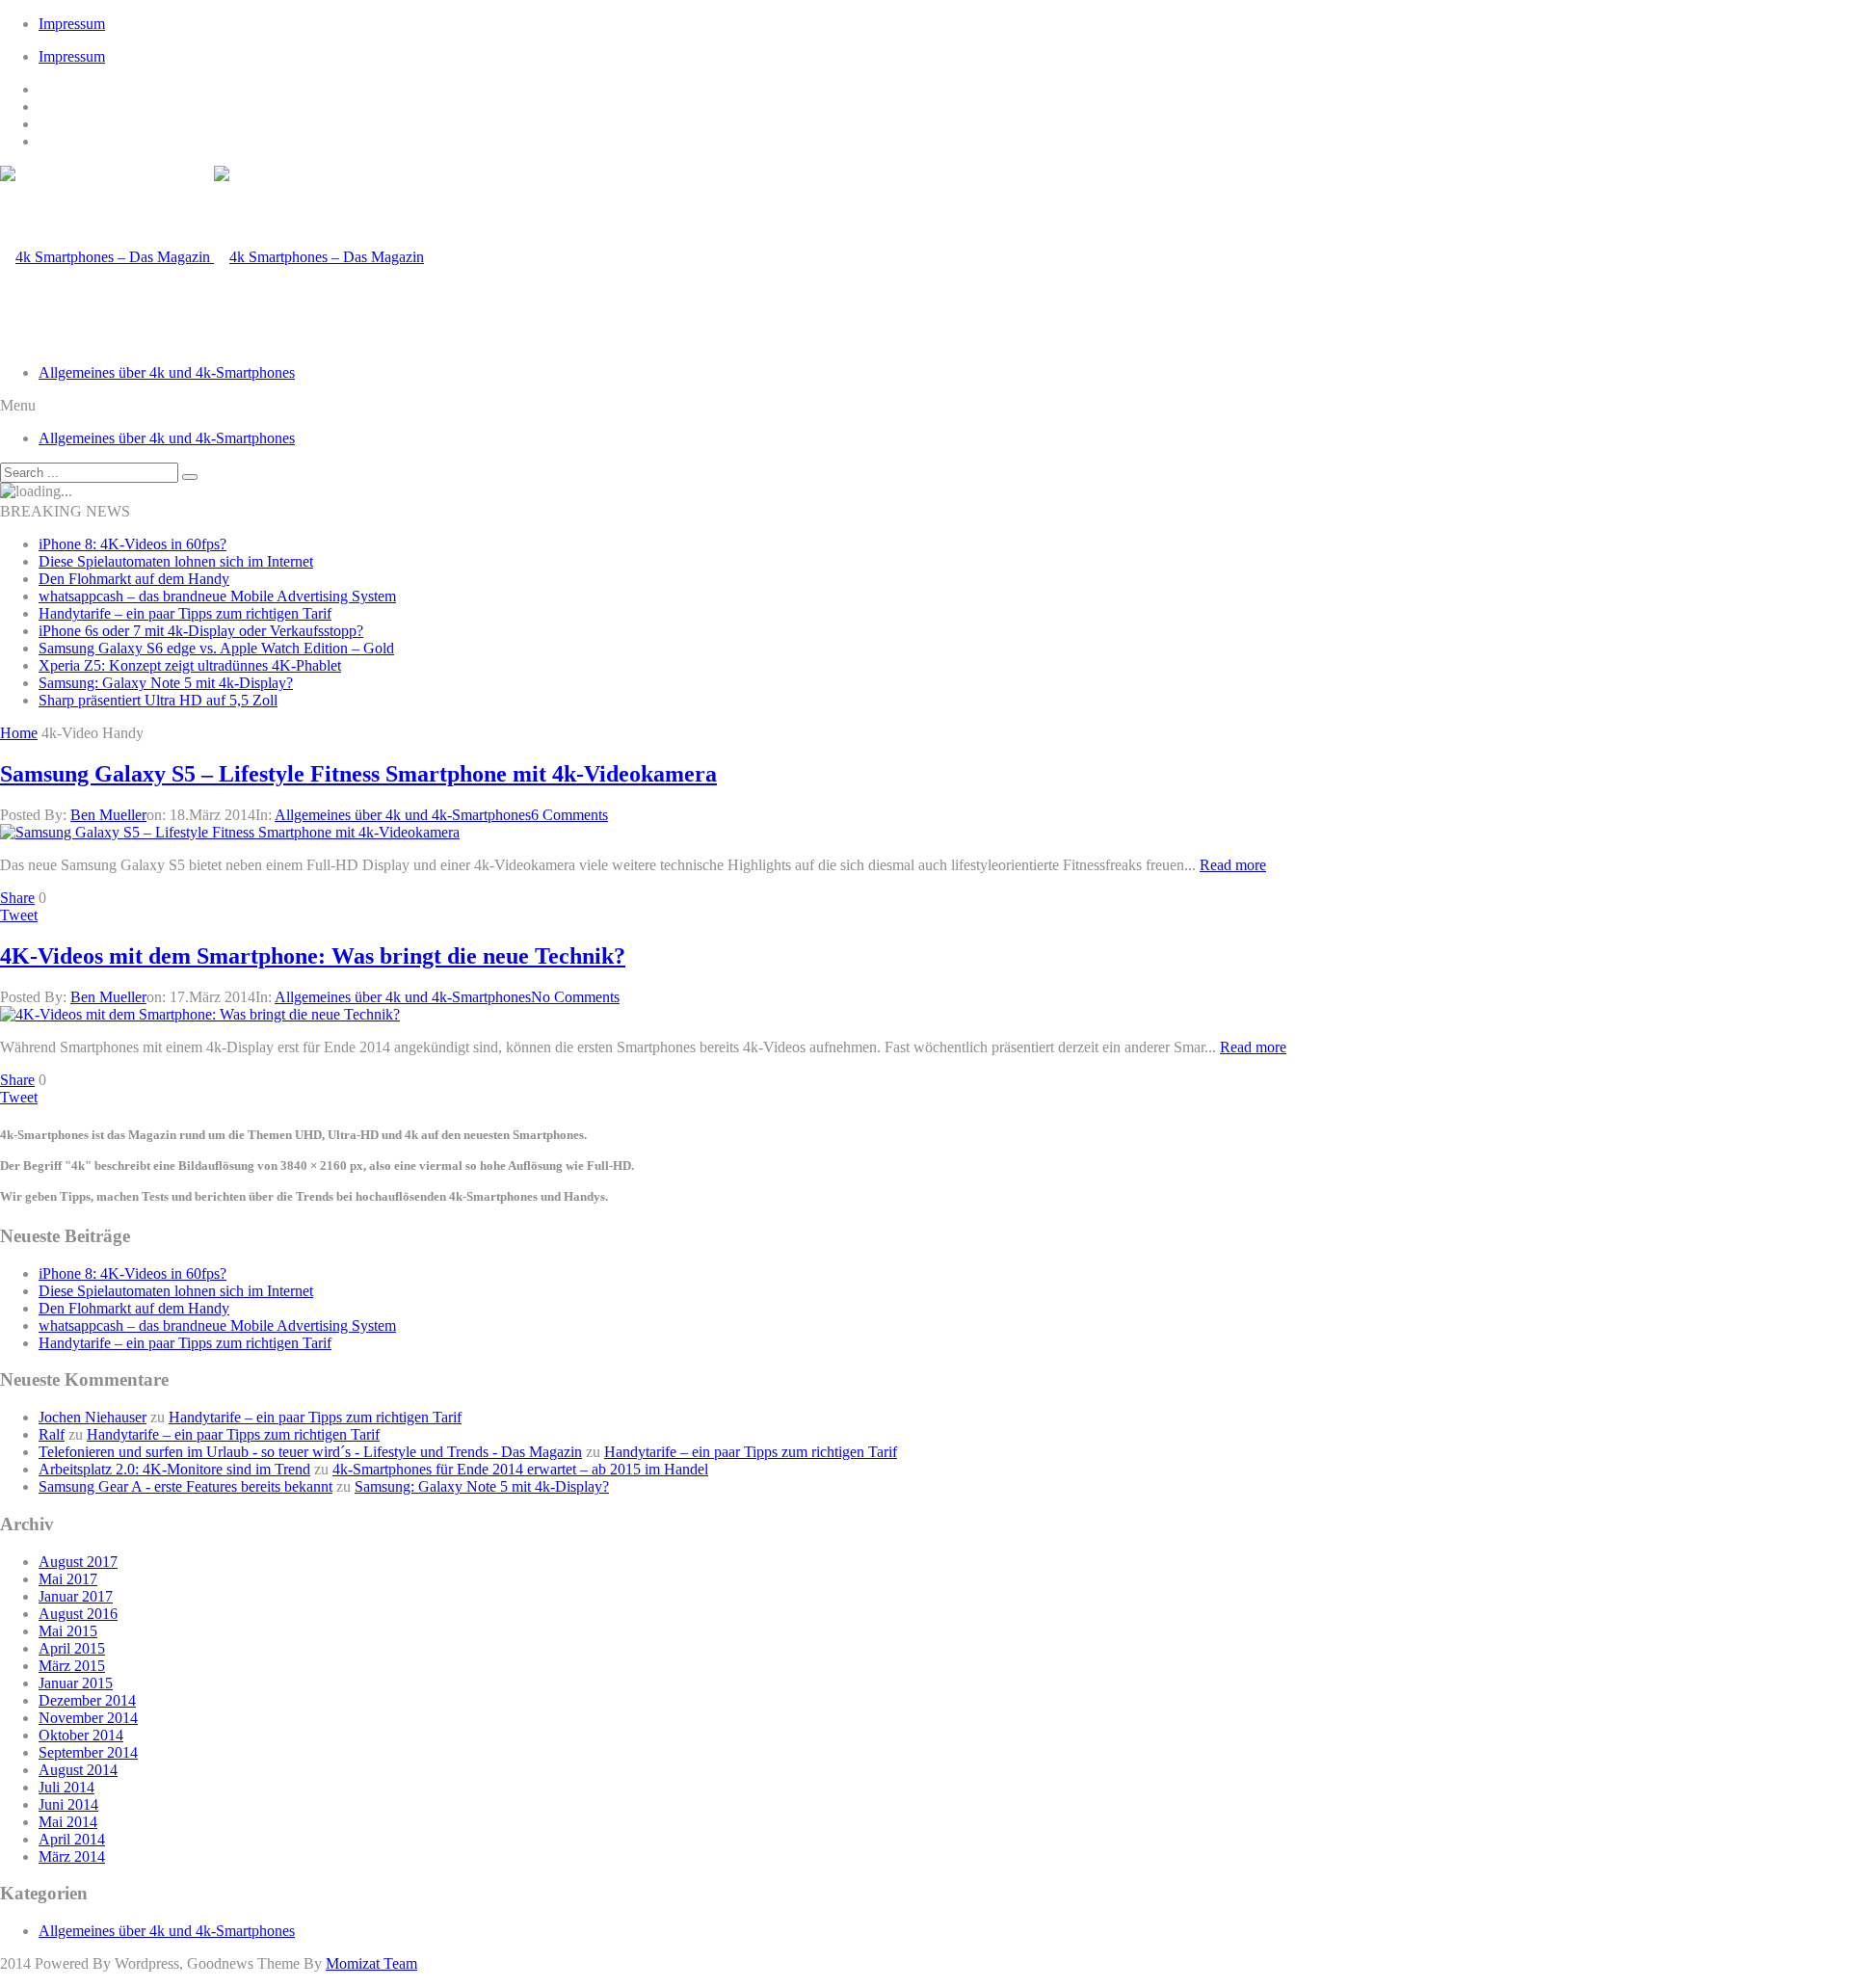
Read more (1233, 865)
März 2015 (72, 1666)
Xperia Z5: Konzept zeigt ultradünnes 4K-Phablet (190, 665)
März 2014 (72, 1856)
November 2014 (88, 1718)
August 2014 (78, 1770)
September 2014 (88, 1752)
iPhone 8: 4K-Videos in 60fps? (132, 544)
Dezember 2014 (87, 1700)
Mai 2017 (68, 1579)
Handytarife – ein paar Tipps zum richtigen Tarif (185, 613)
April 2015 (72, 1648)
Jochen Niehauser (92, 1417)
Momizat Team (371, 1963)
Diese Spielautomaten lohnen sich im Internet (176, 561)
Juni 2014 (68, 1804)
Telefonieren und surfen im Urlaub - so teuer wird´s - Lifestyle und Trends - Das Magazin (310, 1452)
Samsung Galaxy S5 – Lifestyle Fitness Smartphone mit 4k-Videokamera (358, 774)
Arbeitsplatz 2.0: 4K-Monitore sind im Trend (174, 1469)
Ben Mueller (108, 815)
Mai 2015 (68, 1631)
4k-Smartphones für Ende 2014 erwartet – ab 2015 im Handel (520, 1469)
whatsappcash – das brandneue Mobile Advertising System (217, 596)
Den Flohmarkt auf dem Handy (134, 579)
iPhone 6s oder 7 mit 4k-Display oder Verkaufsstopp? (201, 631)
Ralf (52, 1434)
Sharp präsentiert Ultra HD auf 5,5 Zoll (158, 700)
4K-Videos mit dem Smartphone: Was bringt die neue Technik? (313, 956)
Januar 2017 (76, 1596)
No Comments (575, 997)
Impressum (72, 24)
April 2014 (72, 1839)
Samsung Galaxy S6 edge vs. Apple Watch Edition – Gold (216, 648)
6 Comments (569, 815)
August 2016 (78, 1614)
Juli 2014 (66, 1787)
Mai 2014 (68, 1822)
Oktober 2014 (81, 1735)
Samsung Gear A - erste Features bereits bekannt (185, 1486)
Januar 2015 (76, 1683)
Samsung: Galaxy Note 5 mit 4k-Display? (166, 683)
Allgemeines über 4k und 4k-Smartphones (167, 372)
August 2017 (78, 1562)
